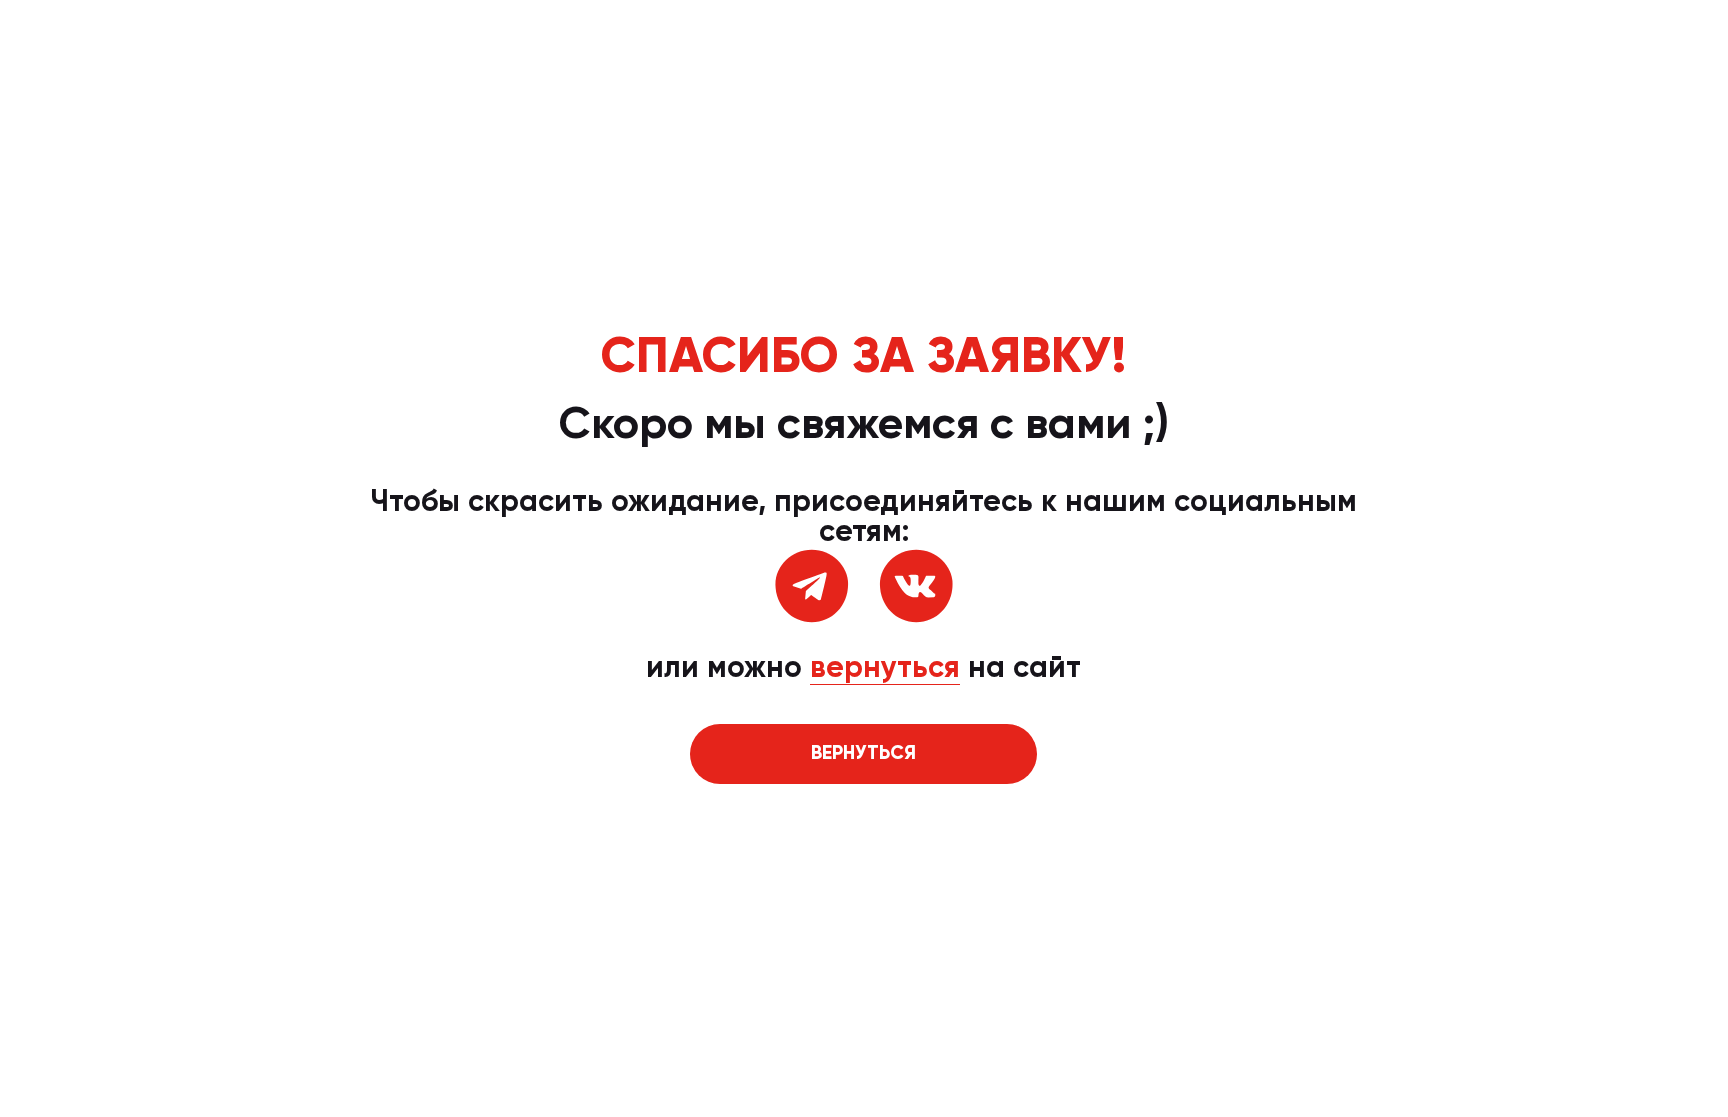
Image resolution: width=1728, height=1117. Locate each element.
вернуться (885, 669)
